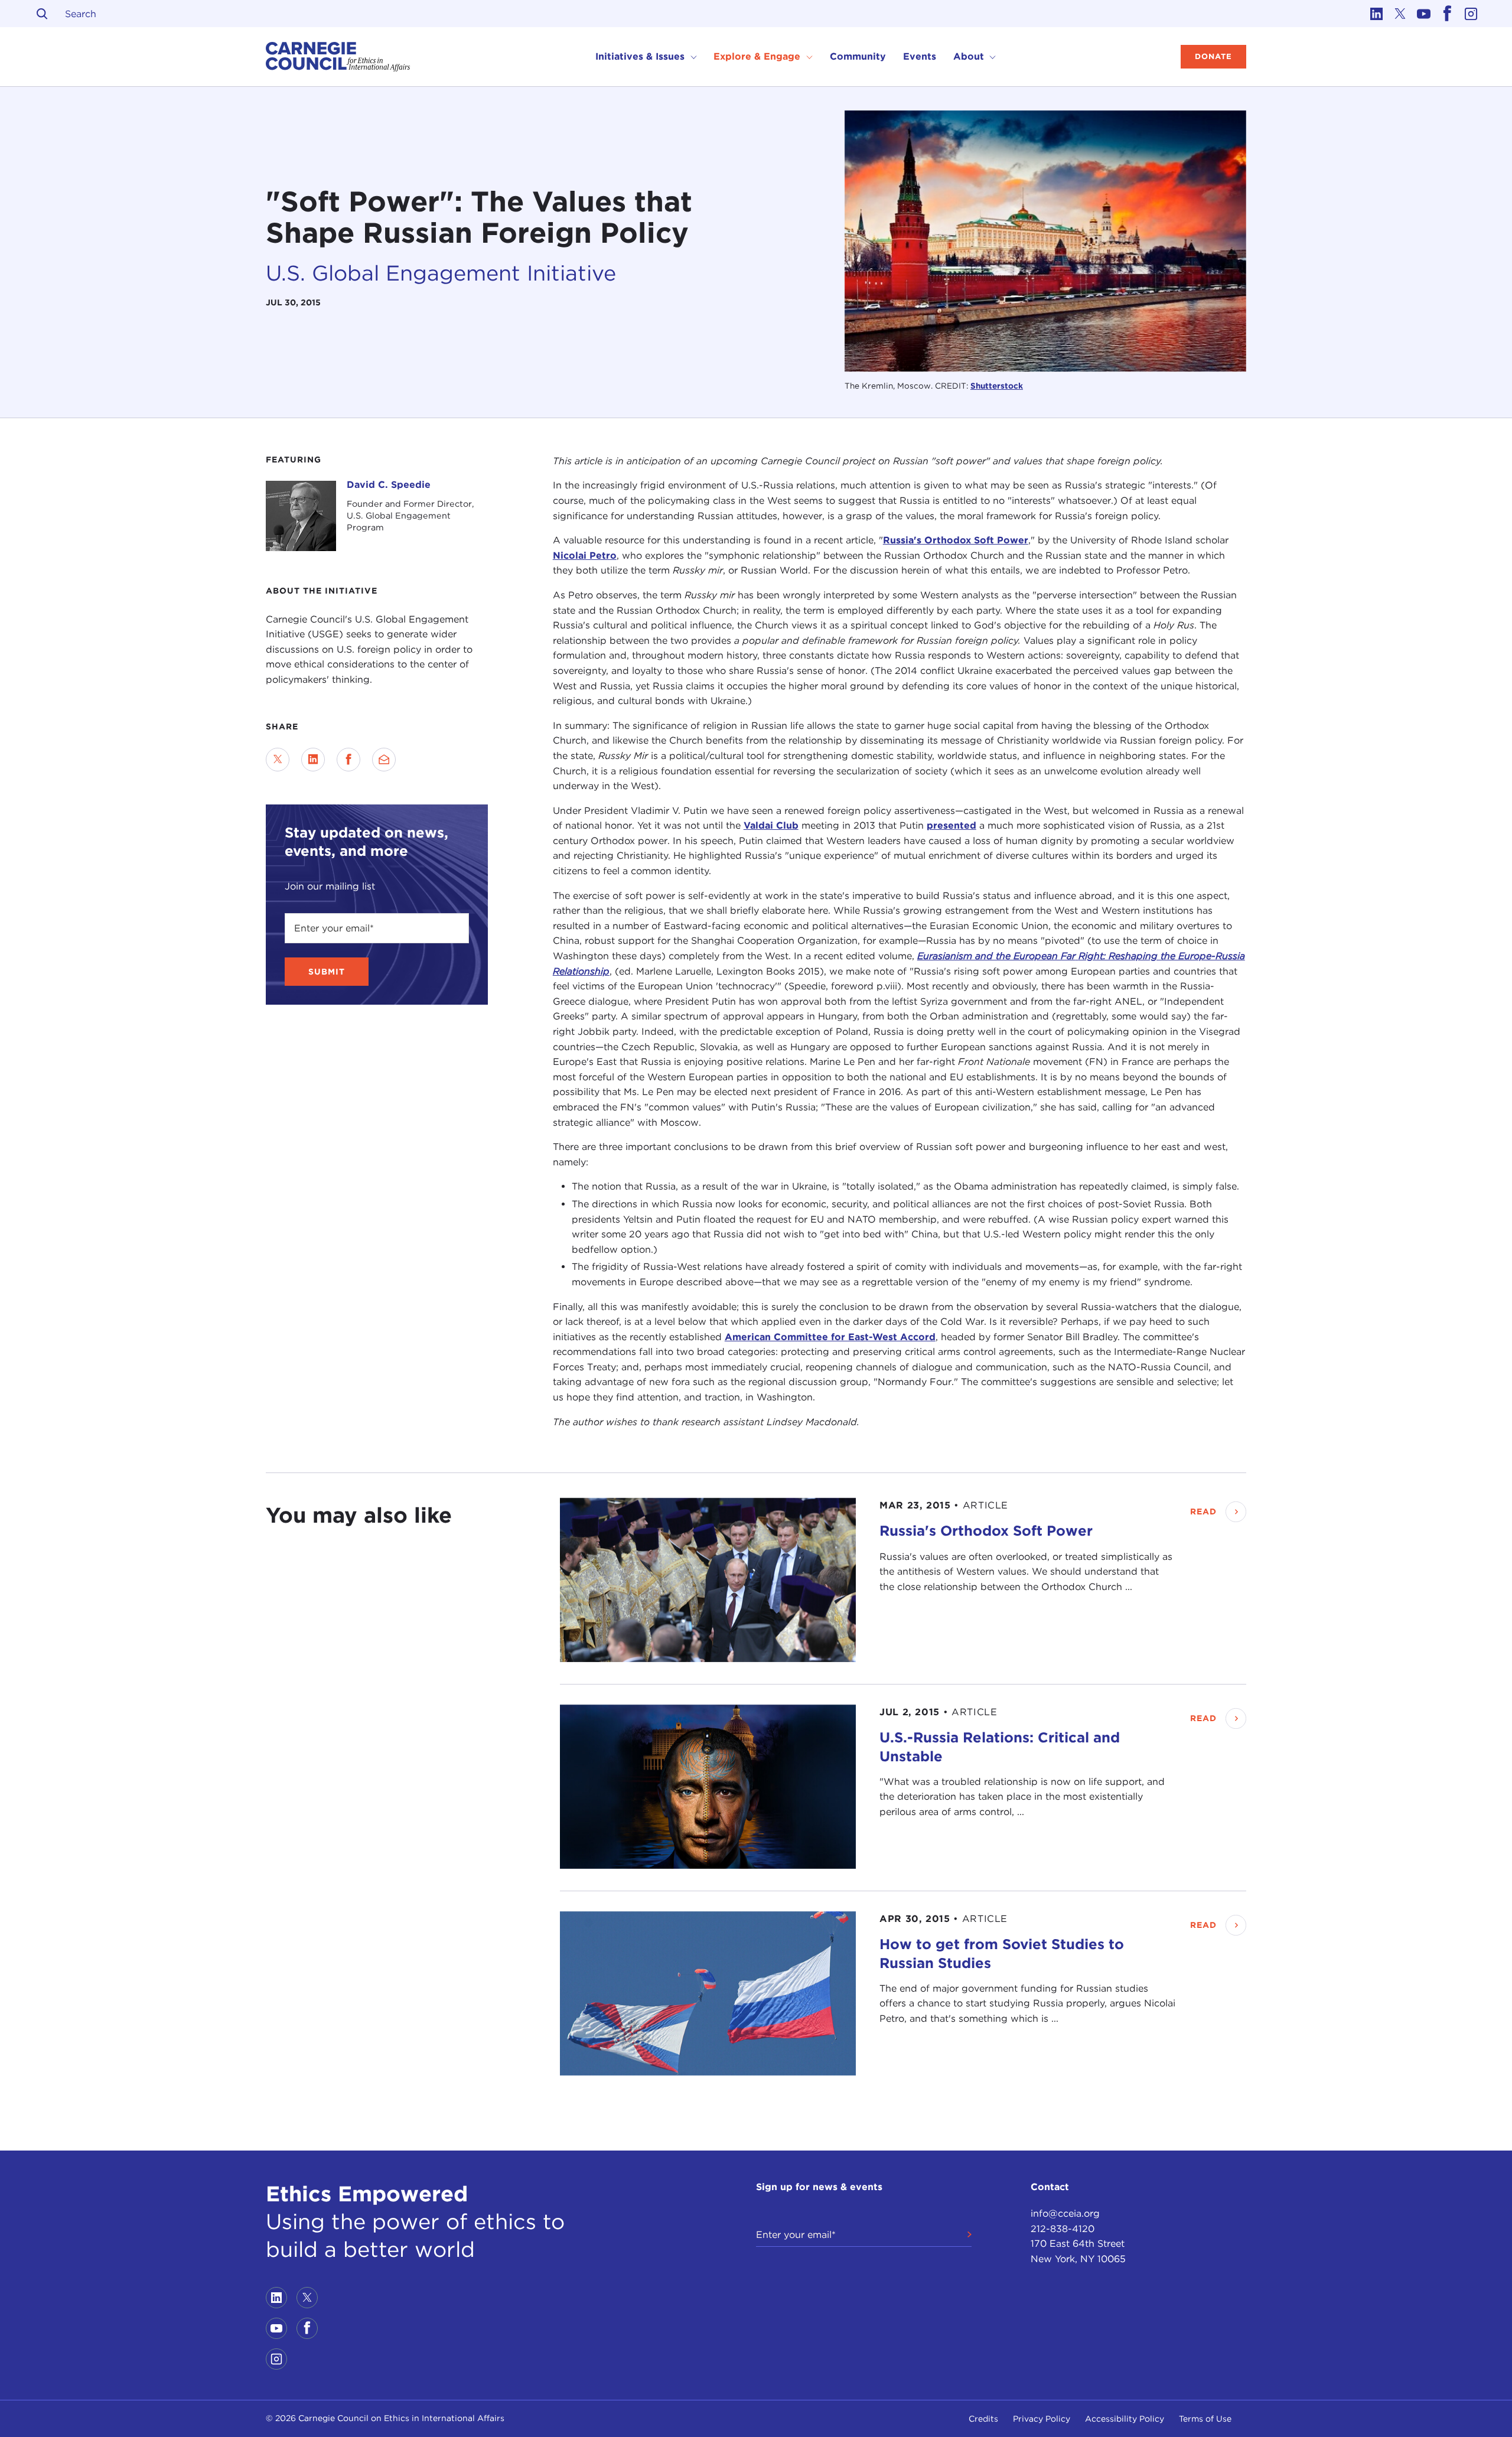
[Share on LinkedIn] (313, 760)
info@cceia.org (1065, 2213)
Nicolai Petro (585, 556)
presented (951, 826)
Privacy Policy (1042, 2419)
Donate (1213, 56)
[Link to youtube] (1423, 14)
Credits (983, 2419)
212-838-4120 (1063, 2229)
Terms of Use (1205, 2419)
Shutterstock (997, 386)
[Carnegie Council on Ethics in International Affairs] (338, 57)
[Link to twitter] (1400, 14)
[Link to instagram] (1471, 14)
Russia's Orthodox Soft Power (956, 541)
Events (920, 56)
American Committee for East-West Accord (830, 1337)
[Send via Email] (384, 760)
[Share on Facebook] (348, 760)
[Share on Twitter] (278, 760)
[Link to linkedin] (1376, 14)
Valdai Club (771, 826)
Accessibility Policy (1125, 2419)
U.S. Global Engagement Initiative (441, 272)
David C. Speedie (389, 485)
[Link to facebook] (1447, 14)
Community (858, 56)
